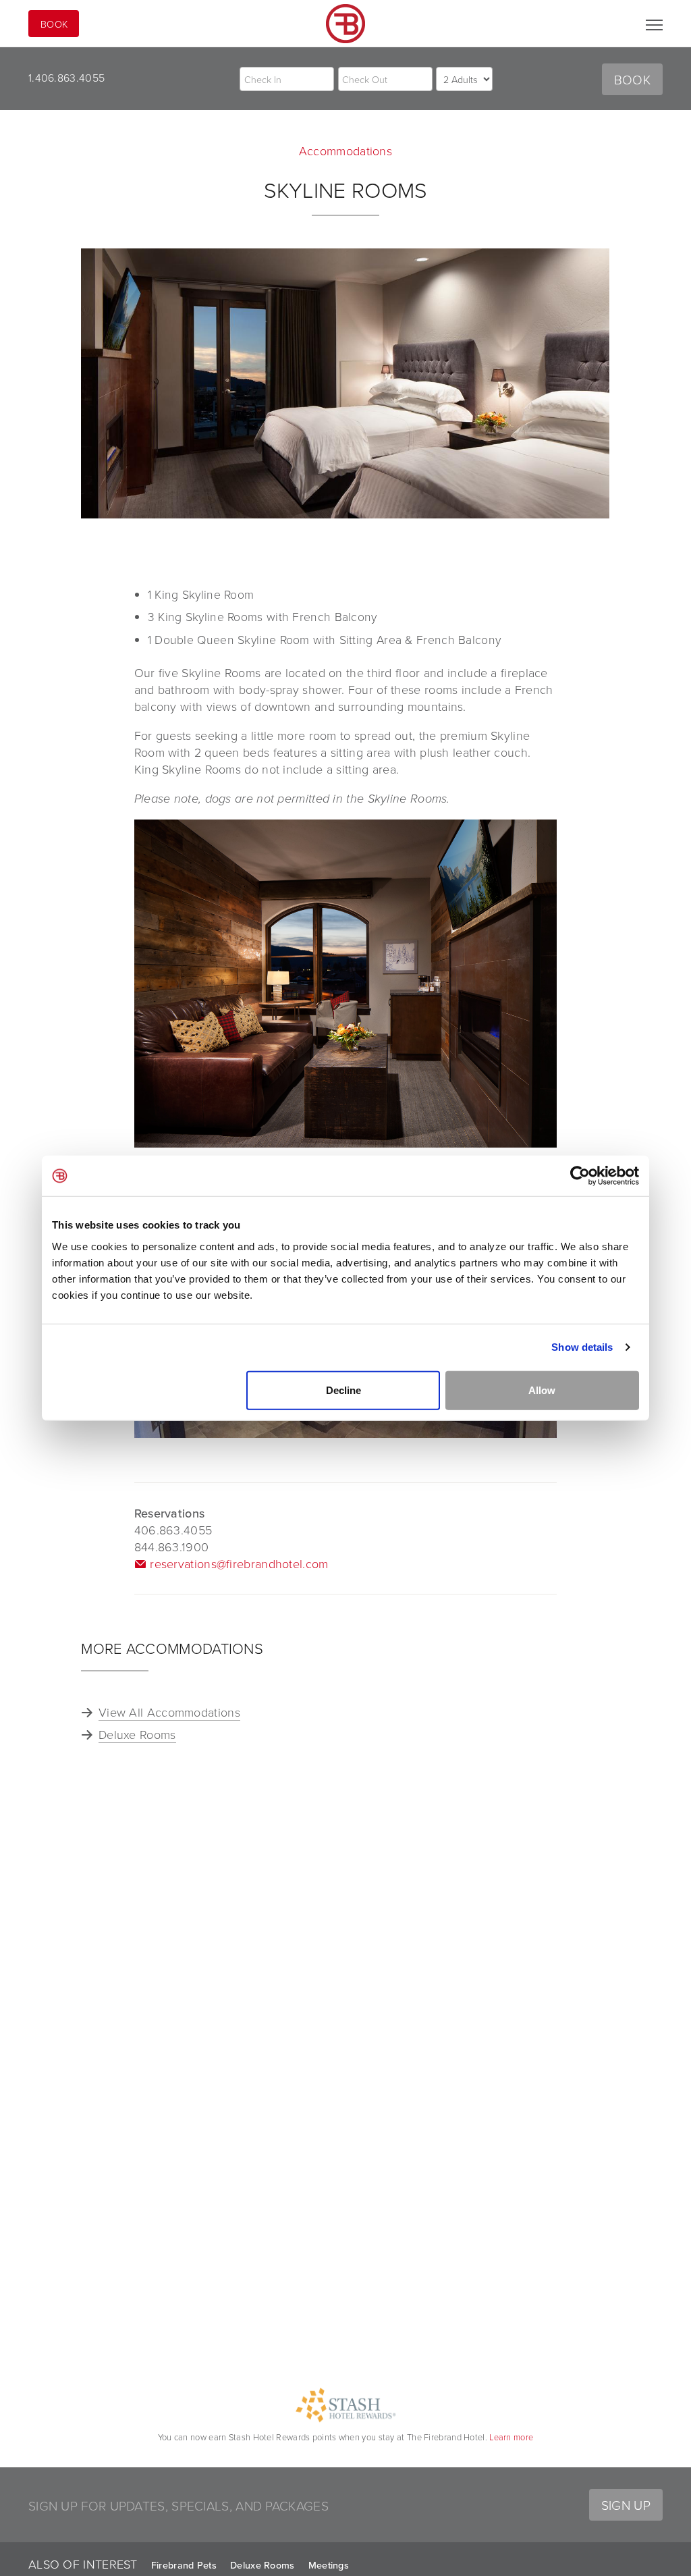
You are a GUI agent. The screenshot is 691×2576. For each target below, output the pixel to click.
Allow (542, 1390)
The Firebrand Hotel (345, 24)
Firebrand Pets (184, 2565)
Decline (343, 1390)
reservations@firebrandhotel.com (239, 1563)
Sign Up (626, 2505)
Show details (582, 1347)
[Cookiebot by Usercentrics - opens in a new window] (580, 1176)
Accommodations (345, 151)
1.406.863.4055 (66, 78)
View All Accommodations (169, 1712)
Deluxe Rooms (137, 1734)
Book (54, 24)
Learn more (511, 2437)
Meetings (329, 2565)
